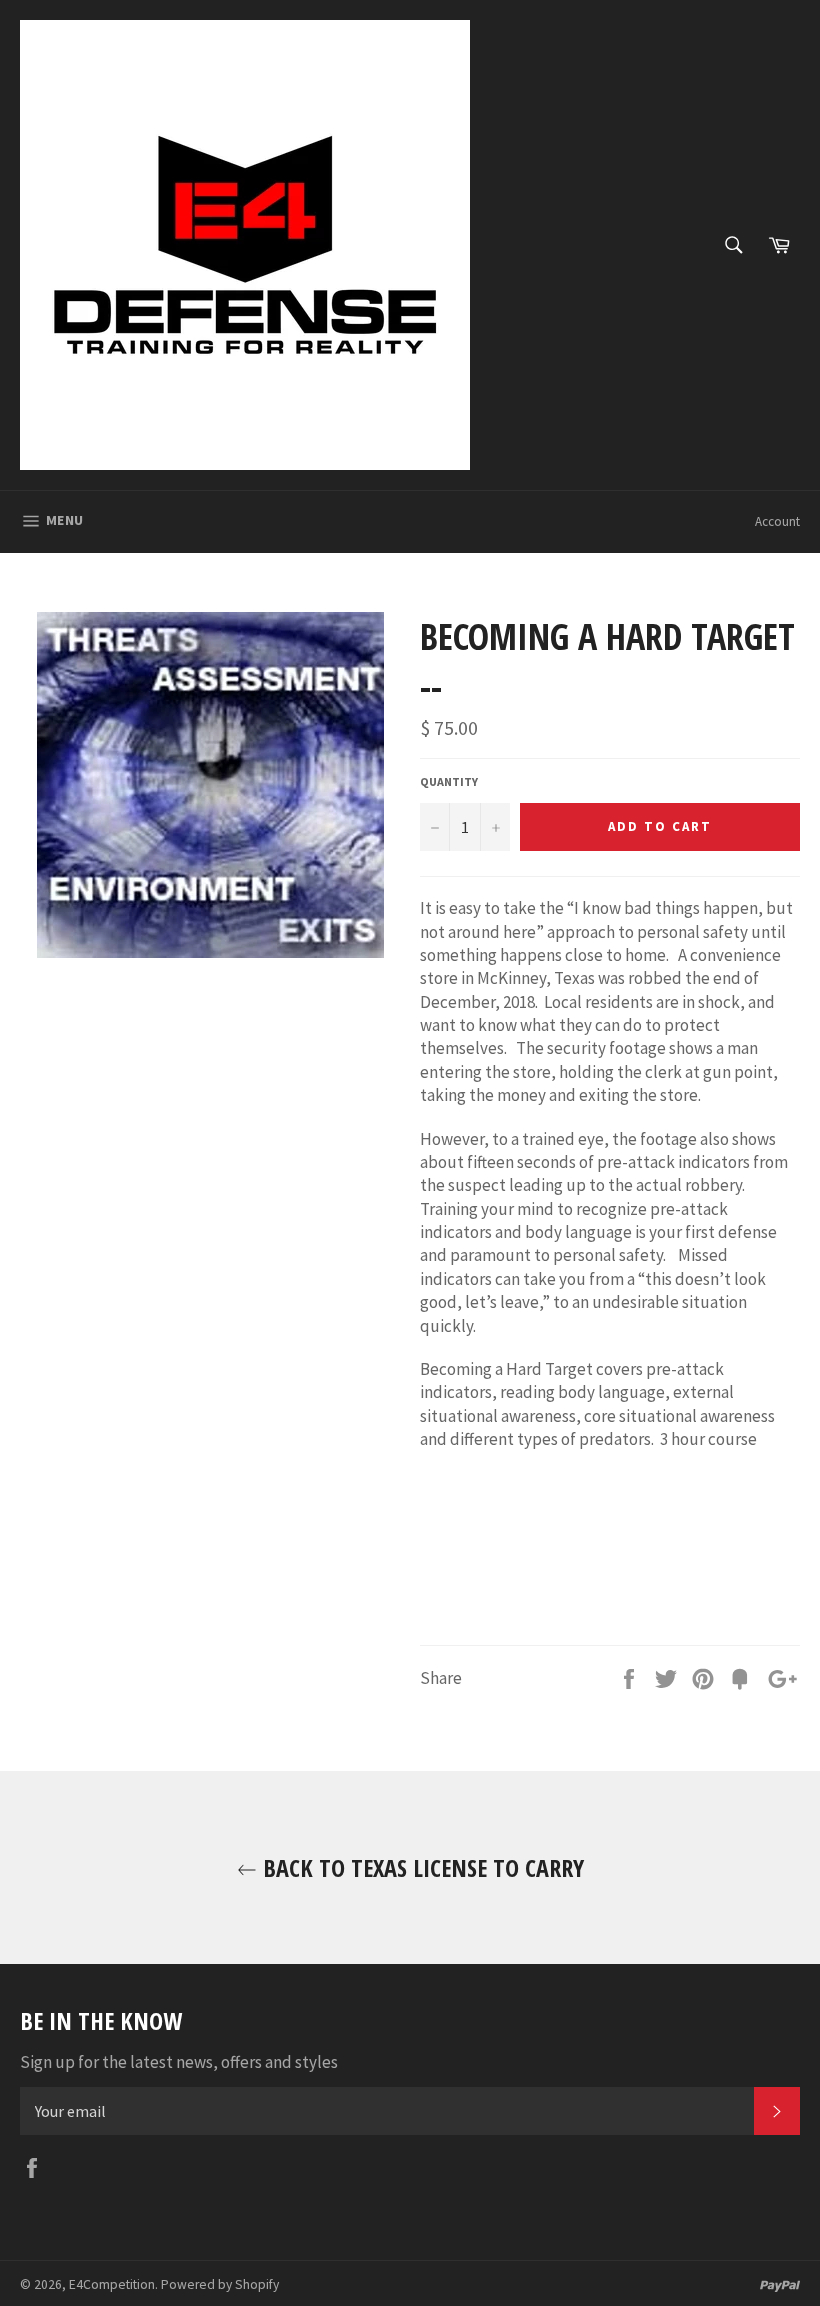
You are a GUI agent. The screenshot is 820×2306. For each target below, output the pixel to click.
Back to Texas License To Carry (420, 1867)
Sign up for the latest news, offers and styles (179, 2062)
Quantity (449, 781)
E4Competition (112, 2284)
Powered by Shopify (220, 2284)
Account (777, 521)
